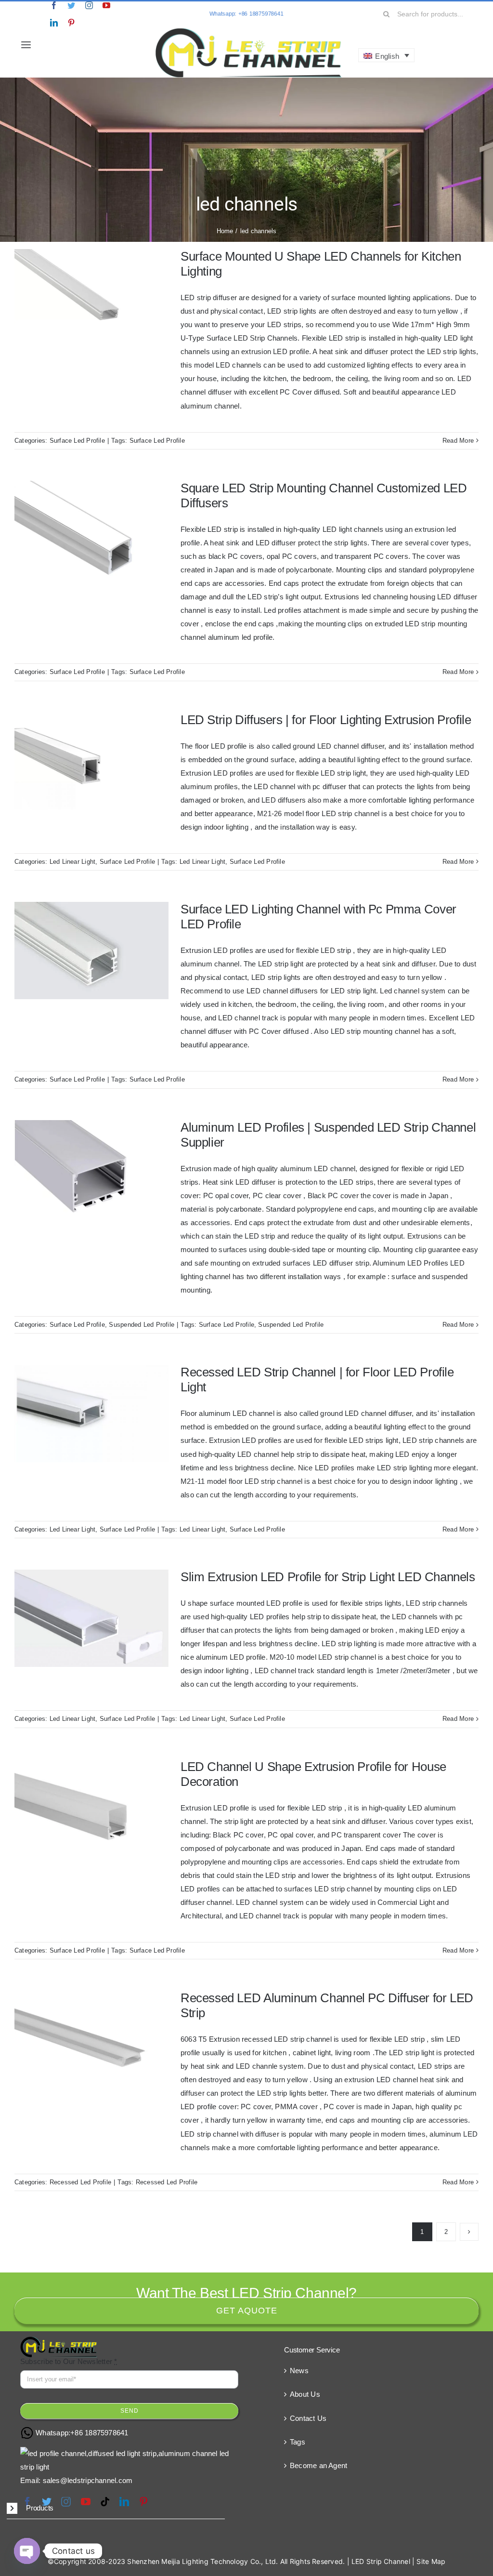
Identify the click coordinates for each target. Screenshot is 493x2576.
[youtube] (106, 5)
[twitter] (71, 5)
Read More (458, 441)
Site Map (431, 2561)
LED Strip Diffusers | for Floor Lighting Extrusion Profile (326, 720)
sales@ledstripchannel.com (88, 2480)
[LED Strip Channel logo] (249, 30)
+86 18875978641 (99, 2433)
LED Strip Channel (381, 2561)
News (299, 2371)
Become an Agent (318, 2465)
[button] (116, 2509)
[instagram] (89, 5)
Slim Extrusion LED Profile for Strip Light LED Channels (328, 1577)
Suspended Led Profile (142, 1325)
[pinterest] (71, 23)
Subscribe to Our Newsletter (69, 2361)
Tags (298, 2442)
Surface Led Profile (77, 441)
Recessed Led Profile (81, 2182)
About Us (305, 2394)
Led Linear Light (73, 862)
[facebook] (54, 5)
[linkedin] (54, 23)
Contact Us (308, 2418)
